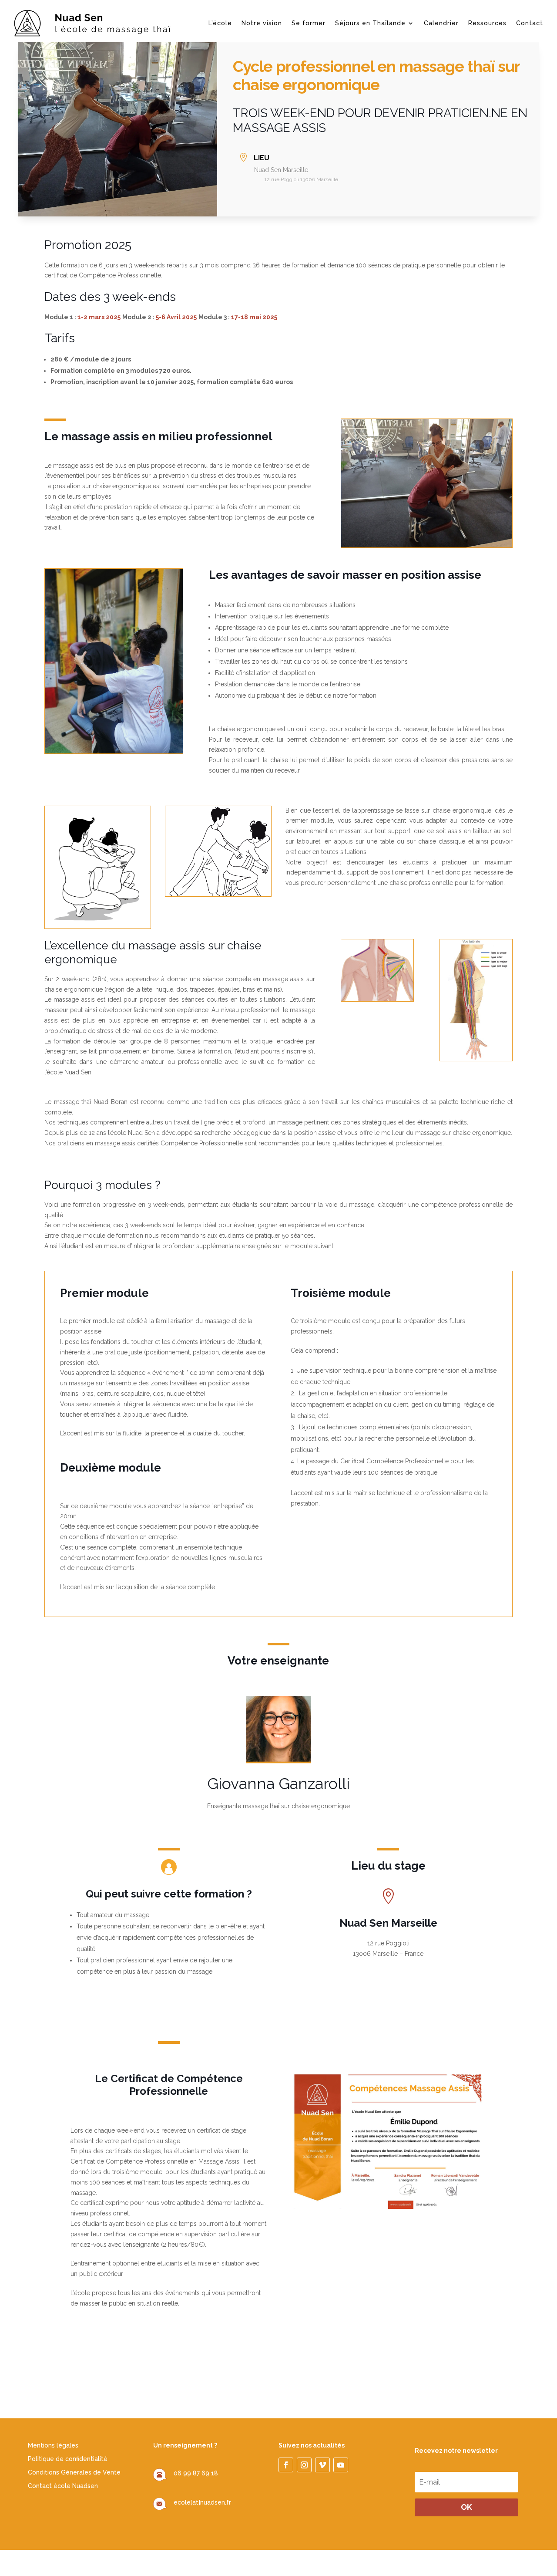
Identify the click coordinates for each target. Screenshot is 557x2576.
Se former (309, 23)
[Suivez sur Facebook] (286, 2465)
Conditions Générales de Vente (74, 2472)
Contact (530, 23)
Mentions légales (53, 2445)
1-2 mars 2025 (99, 317)
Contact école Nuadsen (63, 2486)
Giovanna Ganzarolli (278, 1783)
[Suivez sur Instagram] (304, 2465)
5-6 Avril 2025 (176, 317)
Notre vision (262, 23)
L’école (220, 23)
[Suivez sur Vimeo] (322, 2465)
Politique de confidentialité (68, 2459)
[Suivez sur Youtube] (341, 2465)
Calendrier (441, 23)
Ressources (487, 23)
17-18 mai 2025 (254, 317)
